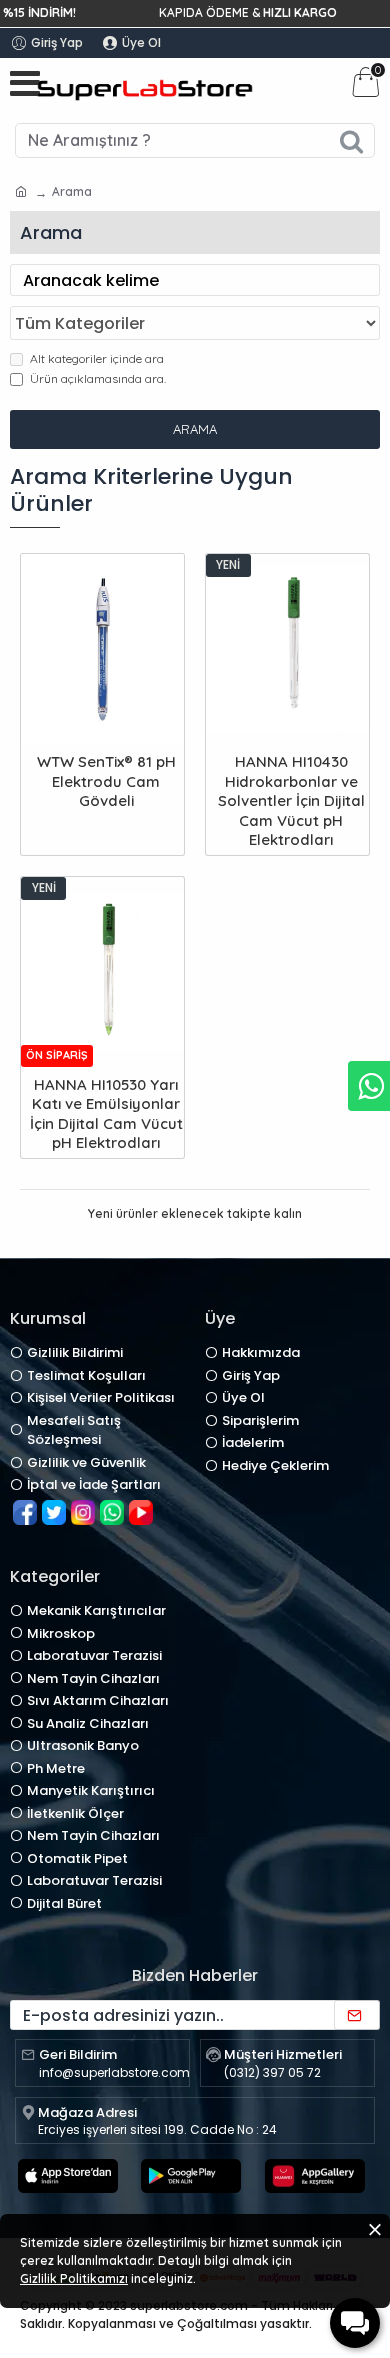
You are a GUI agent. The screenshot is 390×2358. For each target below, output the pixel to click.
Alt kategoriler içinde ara (97, 358)
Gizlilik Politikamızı (74, 2278)
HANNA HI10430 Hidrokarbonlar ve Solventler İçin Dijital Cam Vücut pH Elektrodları (291, 800)
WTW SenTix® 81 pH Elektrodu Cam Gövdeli (106, 781)
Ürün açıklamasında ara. (98, 378)
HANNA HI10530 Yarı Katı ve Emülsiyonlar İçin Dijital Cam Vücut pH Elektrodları (106, 1114)
